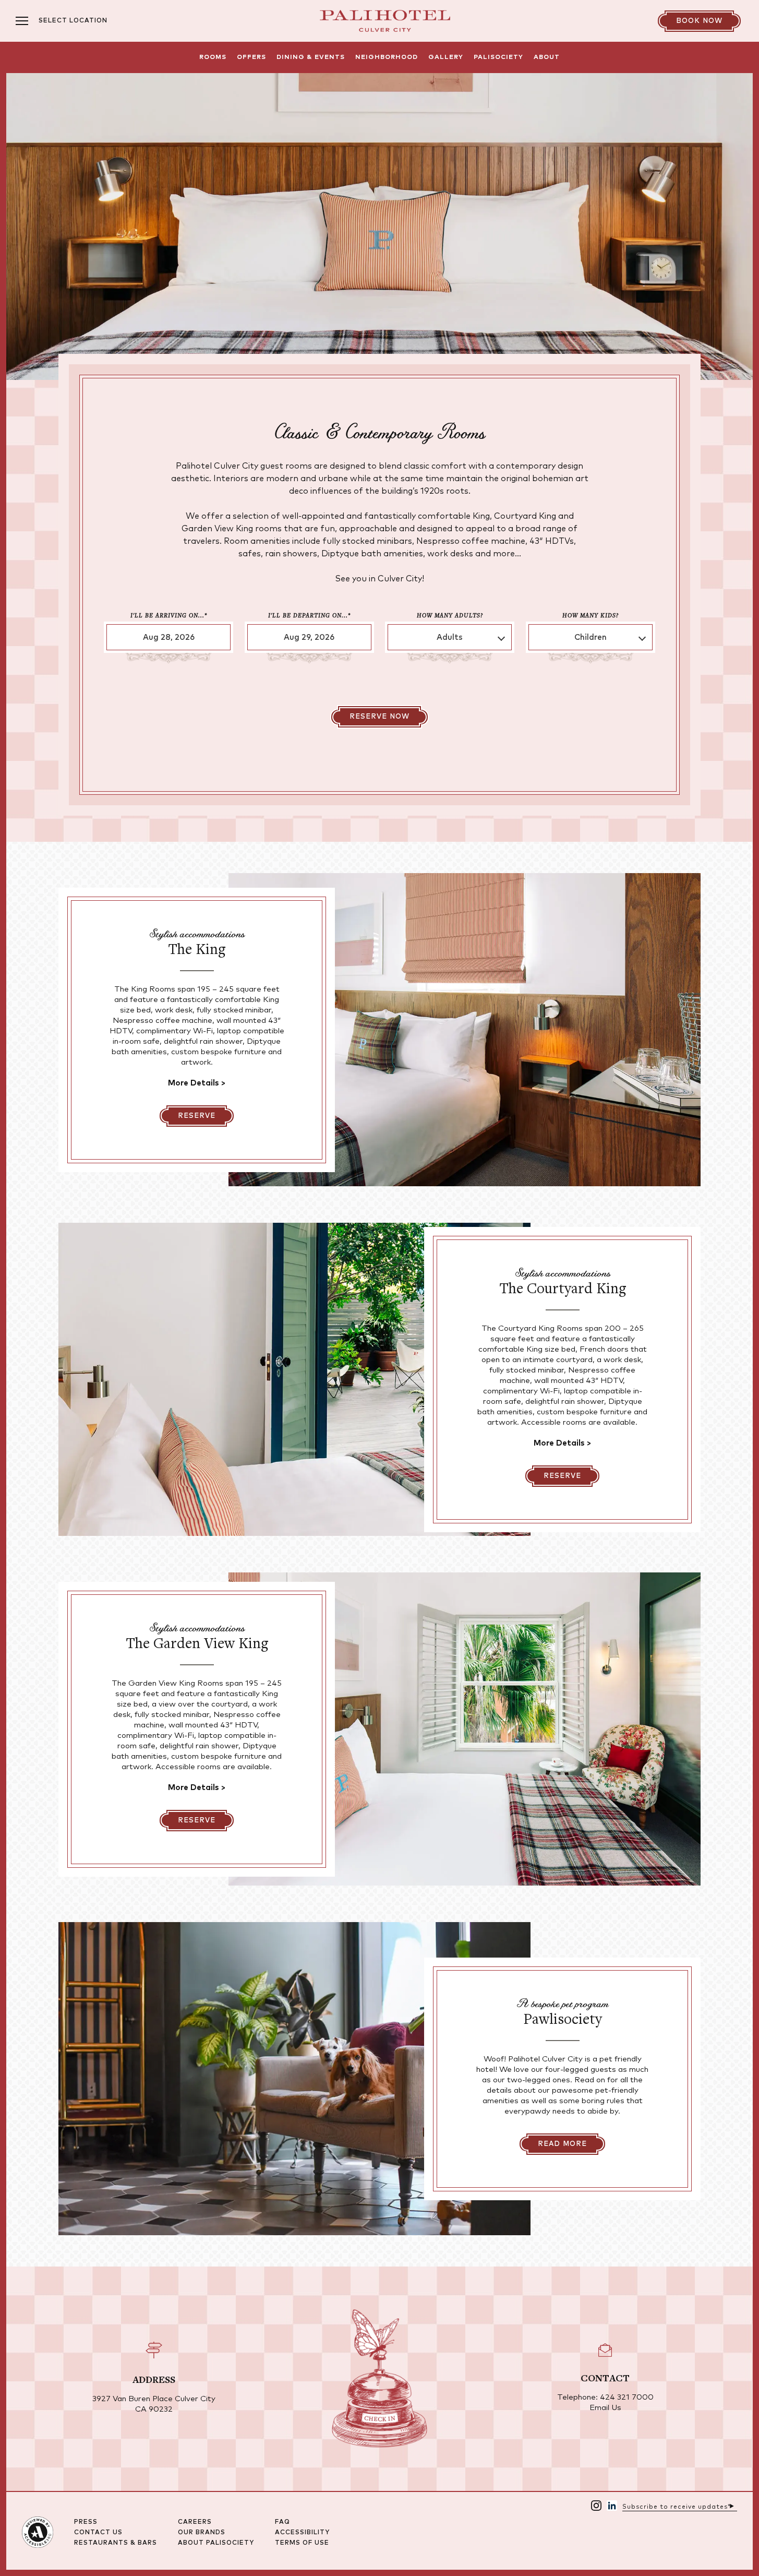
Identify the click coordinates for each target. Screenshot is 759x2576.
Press (86, 2522)
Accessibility (302, 2533)
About (547, 57)
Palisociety (498, 57)
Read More (562, 2144)
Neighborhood (387, 57)
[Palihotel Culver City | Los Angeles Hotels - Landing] (385, 21)
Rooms (213, 57)
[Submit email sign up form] (732, 2505)
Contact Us (98, 2533)
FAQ (282, 2522)
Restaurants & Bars (116, 2543)
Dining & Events (311, 57)
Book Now (699, 21)
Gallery (446, 57)
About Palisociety (216, 2543)
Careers (195, 2522)
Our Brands (202, 2533)
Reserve (197, 1116)
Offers (251, 57)
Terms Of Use (302, 2543)
